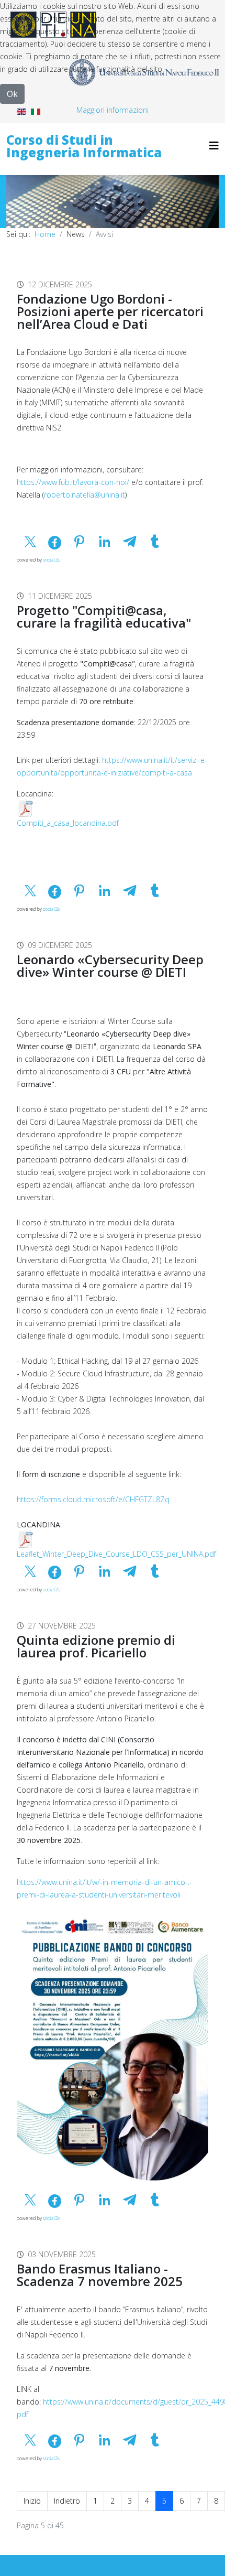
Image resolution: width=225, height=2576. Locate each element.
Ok (12, 94)
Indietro (67, 2501)
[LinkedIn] (75, 260)
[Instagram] (55, 260)
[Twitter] (35, 260)
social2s (51, 560)
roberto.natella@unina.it (85, 495)
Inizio (32, 2501)
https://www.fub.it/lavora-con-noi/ (73, 482)
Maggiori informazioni (113, 110)
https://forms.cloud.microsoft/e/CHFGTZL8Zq (93, 1499)
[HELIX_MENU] (214, 145)
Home (45, 234)
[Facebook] (15, 260)
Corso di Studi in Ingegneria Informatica (84, 146)
